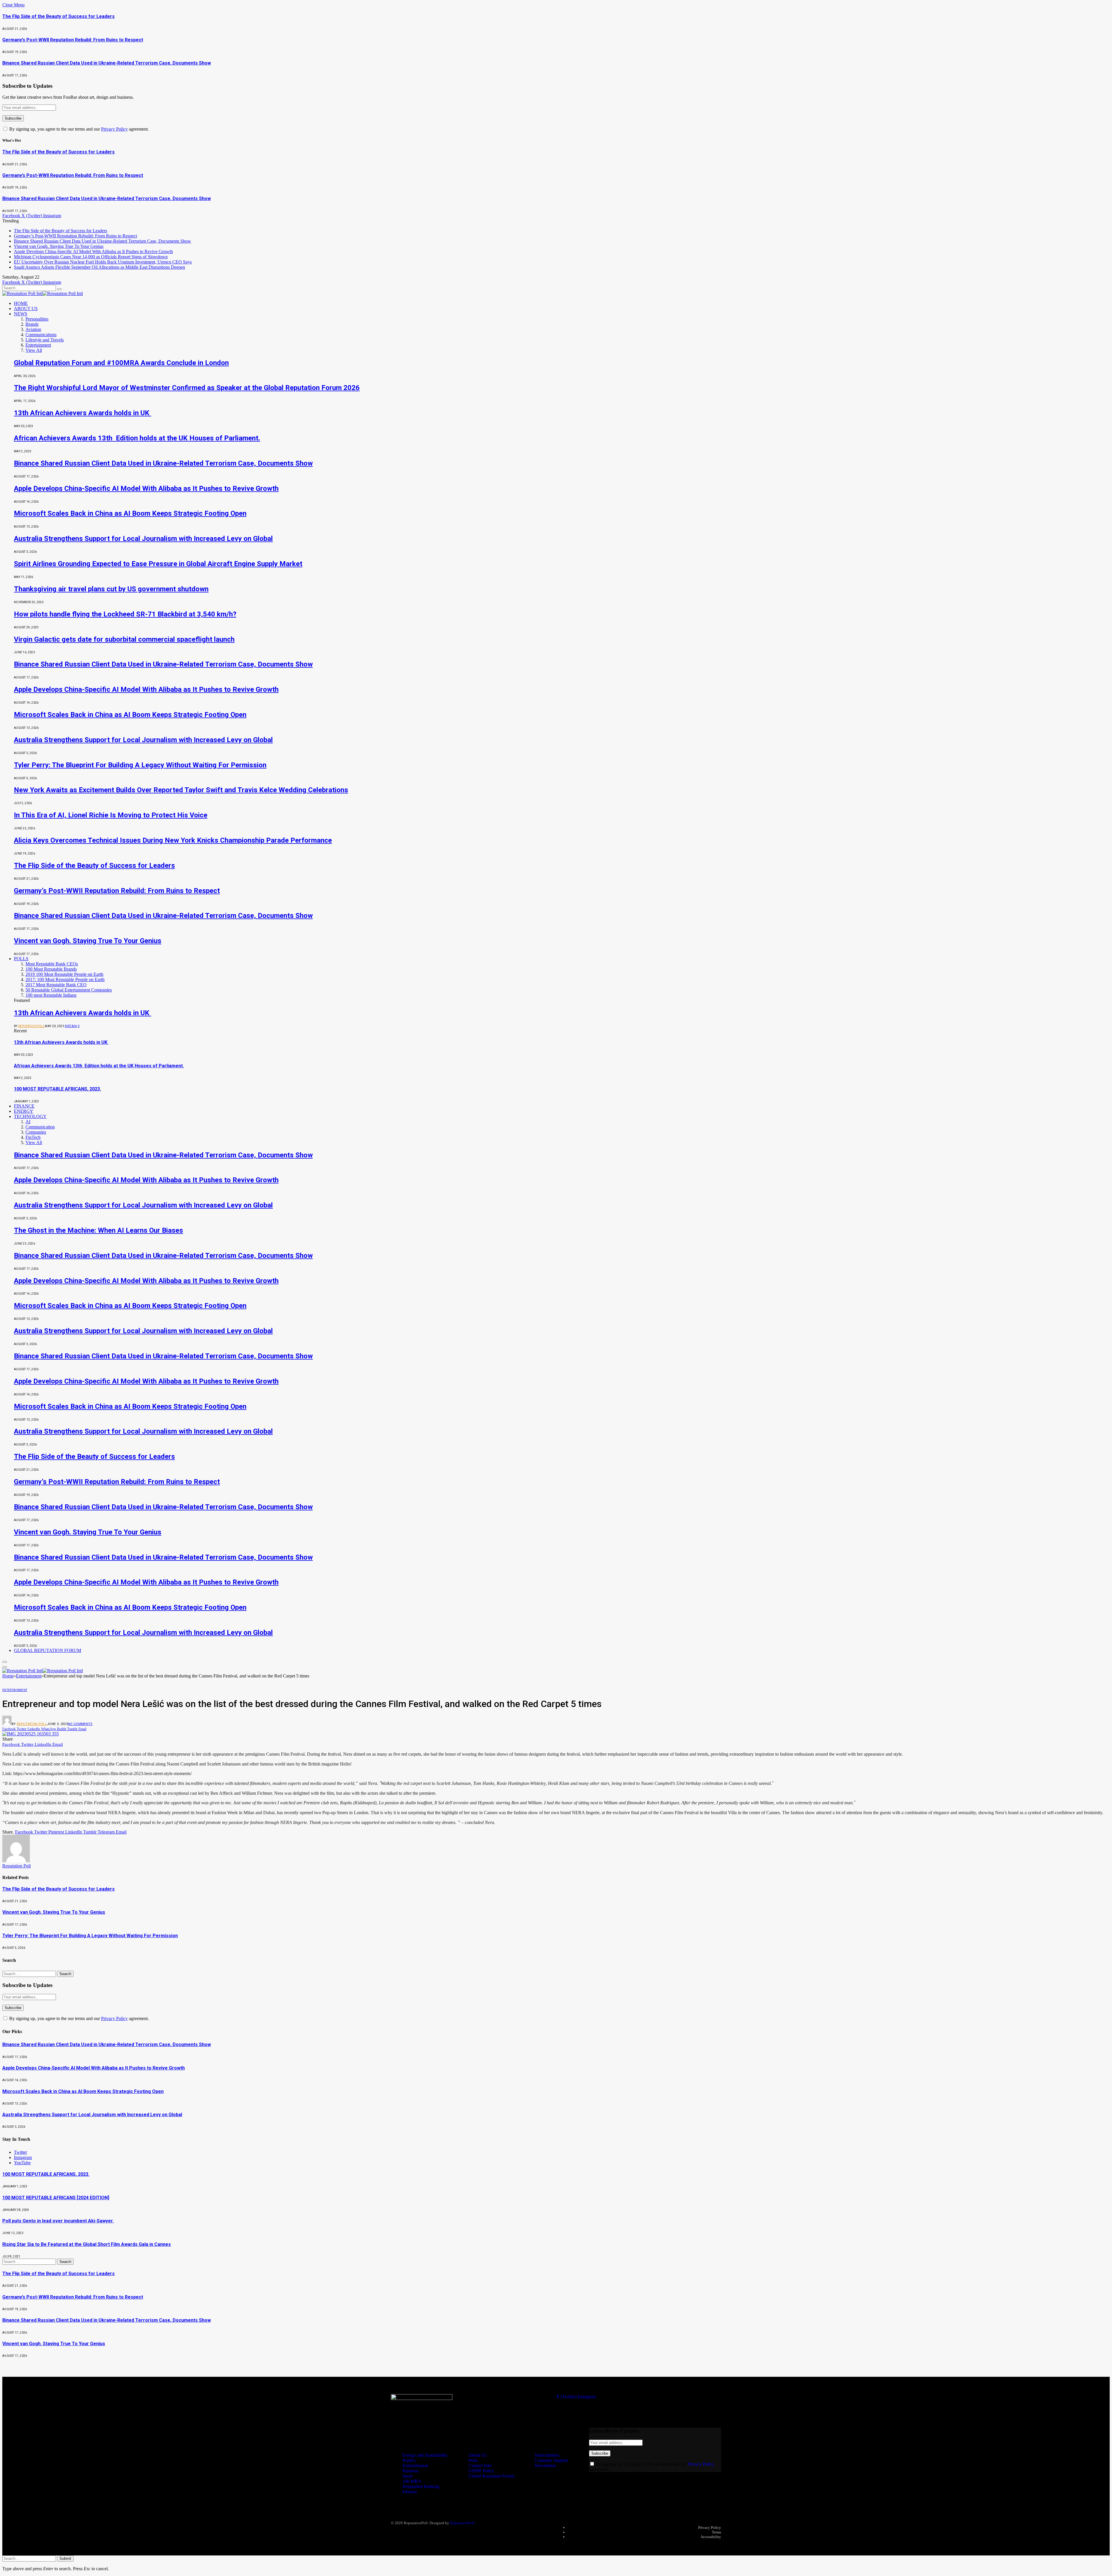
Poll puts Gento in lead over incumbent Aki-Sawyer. (58, 2221)
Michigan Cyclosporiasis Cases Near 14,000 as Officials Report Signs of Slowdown (91, 257)
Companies (36, 1132)
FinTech (33, 1137)
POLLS (21, 959)
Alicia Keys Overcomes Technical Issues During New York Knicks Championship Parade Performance (173, 840)
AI (28, 1122)
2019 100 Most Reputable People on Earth (64, 974)
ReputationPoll (462, 2523)
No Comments (80, 1724)
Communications (41, 335)
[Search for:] (30, 1974)
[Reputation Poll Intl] (43, 293)
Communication (40, 1127)
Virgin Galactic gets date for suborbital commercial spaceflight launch (124, 639)
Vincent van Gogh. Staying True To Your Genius (59, 246)
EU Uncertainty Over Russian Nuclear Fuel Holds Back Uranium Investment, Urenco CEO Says (103, 262)
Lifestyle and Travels (45, 340)
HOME (21, 303)
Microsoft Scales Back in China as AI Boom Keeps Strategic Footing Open (130, 513)
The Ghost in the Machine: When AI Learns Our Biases (98, 1230)
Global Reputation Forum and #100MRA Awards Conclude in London (121, 363)
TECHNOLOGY (30, 1116)
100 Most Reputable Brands (51, 969)
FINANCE (24, 1106)
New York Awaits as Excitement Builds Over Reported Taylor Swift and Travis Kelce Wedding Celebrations (181, 790)
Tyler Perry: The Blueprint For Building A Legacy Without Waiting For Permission (140, 765)
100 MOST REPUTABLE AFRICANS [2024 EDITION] (56, 2198)
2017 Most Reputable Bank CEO (56, 985)
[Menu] (5, 1662)
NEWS (21, 314)
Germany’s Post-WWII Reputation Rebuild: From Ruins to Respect (73, 40)
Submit (65, 2558)
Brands (32, 324)
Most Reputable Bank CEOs (52, 964)
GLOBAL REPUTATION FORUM (47, 1650)
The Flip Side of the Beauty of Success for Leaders (58, 16)
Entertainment (38, 345)
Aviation (33, 329)
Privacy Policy (114, 129)
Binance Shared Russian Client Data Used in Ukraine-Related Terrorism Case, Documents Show (107, 63)
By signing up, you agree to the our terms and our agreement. (78, 129)
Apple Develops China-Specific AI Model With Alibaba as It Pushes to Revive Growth (93, 251)
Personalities (37, 319)
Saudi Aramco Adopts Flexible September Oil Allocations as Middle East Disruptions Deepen (99, 267)
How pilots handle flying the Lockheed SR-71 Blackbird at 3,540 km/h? (125, 614)
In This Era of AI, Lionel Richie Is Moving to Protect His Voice (111, 815)
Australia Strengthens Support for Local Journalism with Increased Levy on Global (143, 539)
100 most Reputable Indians (51, 995)
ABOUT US (26, 309)
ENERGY (24, 1111)
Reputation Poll (32, 1026)
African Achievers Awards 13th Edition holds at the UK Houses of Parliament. (137, 438)
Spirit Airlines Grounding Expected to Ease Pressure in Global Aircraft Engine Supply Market (158, 564)
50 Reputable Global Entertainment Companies (69, 990)
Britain (71, 1026)
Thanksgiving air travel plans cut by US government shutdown (111, 589)
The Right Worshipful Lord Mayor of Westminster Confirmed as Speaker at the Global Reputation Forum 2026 (187, 388)
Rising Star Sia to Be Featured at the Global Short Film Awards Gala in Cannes (87, 2244)
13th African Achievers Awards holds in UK (83, 413)
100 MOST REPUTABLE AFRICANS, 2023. (57, 1089)
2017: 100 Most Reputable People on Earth (65, 979)
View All (34, 350)
